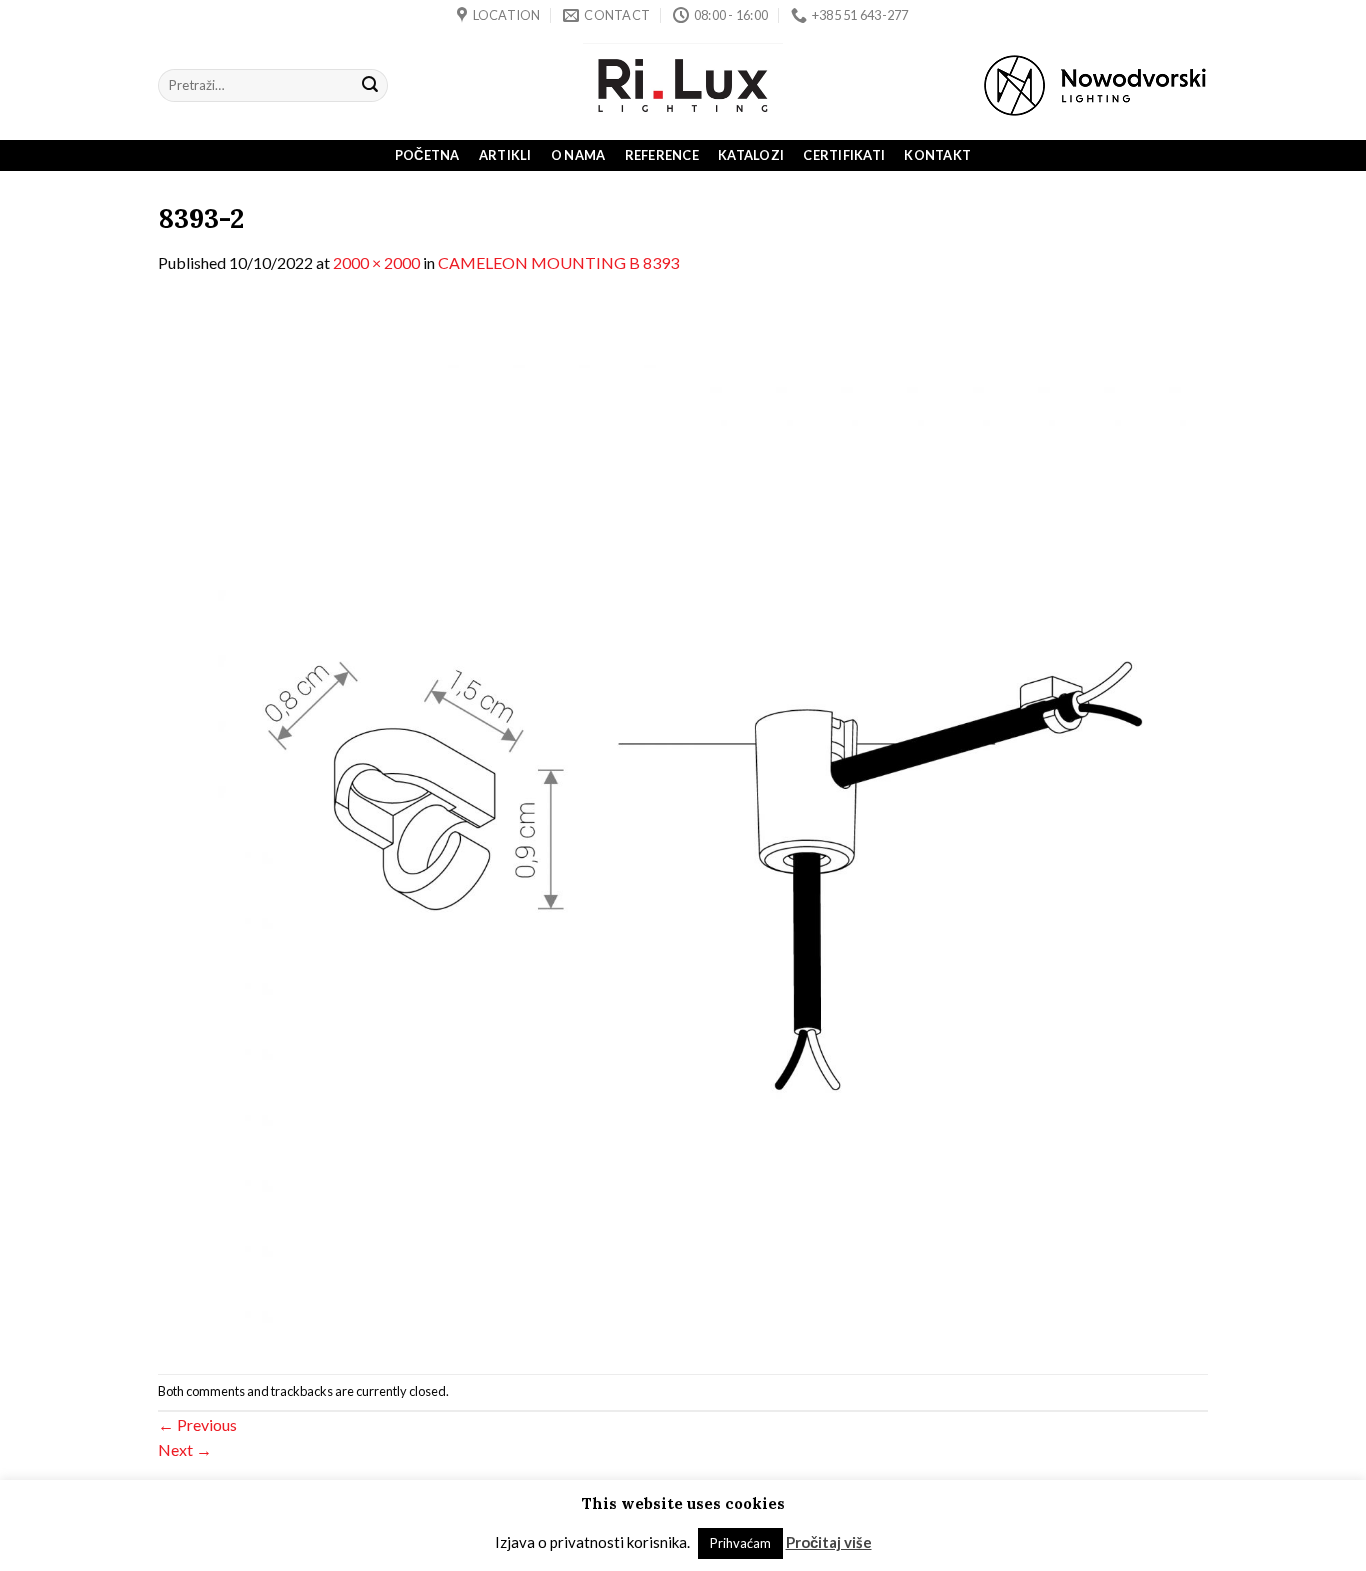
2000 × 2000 (376, 262)
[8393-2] (683, 822)
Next (185, 1449)
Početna (427, 155)
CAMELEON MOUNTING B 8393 (558, 262)
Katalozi (751, 155)
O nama (578, 155)
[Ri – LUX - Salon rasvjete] (683, 85)
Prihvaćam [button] (740, 1543)
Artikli (505, 155)
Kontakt (937, 155)
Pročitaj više (829, 1542)
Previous (197, 1424)
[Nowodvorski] (1095, 85)
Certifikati (844, 155)
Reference (662, 155)
